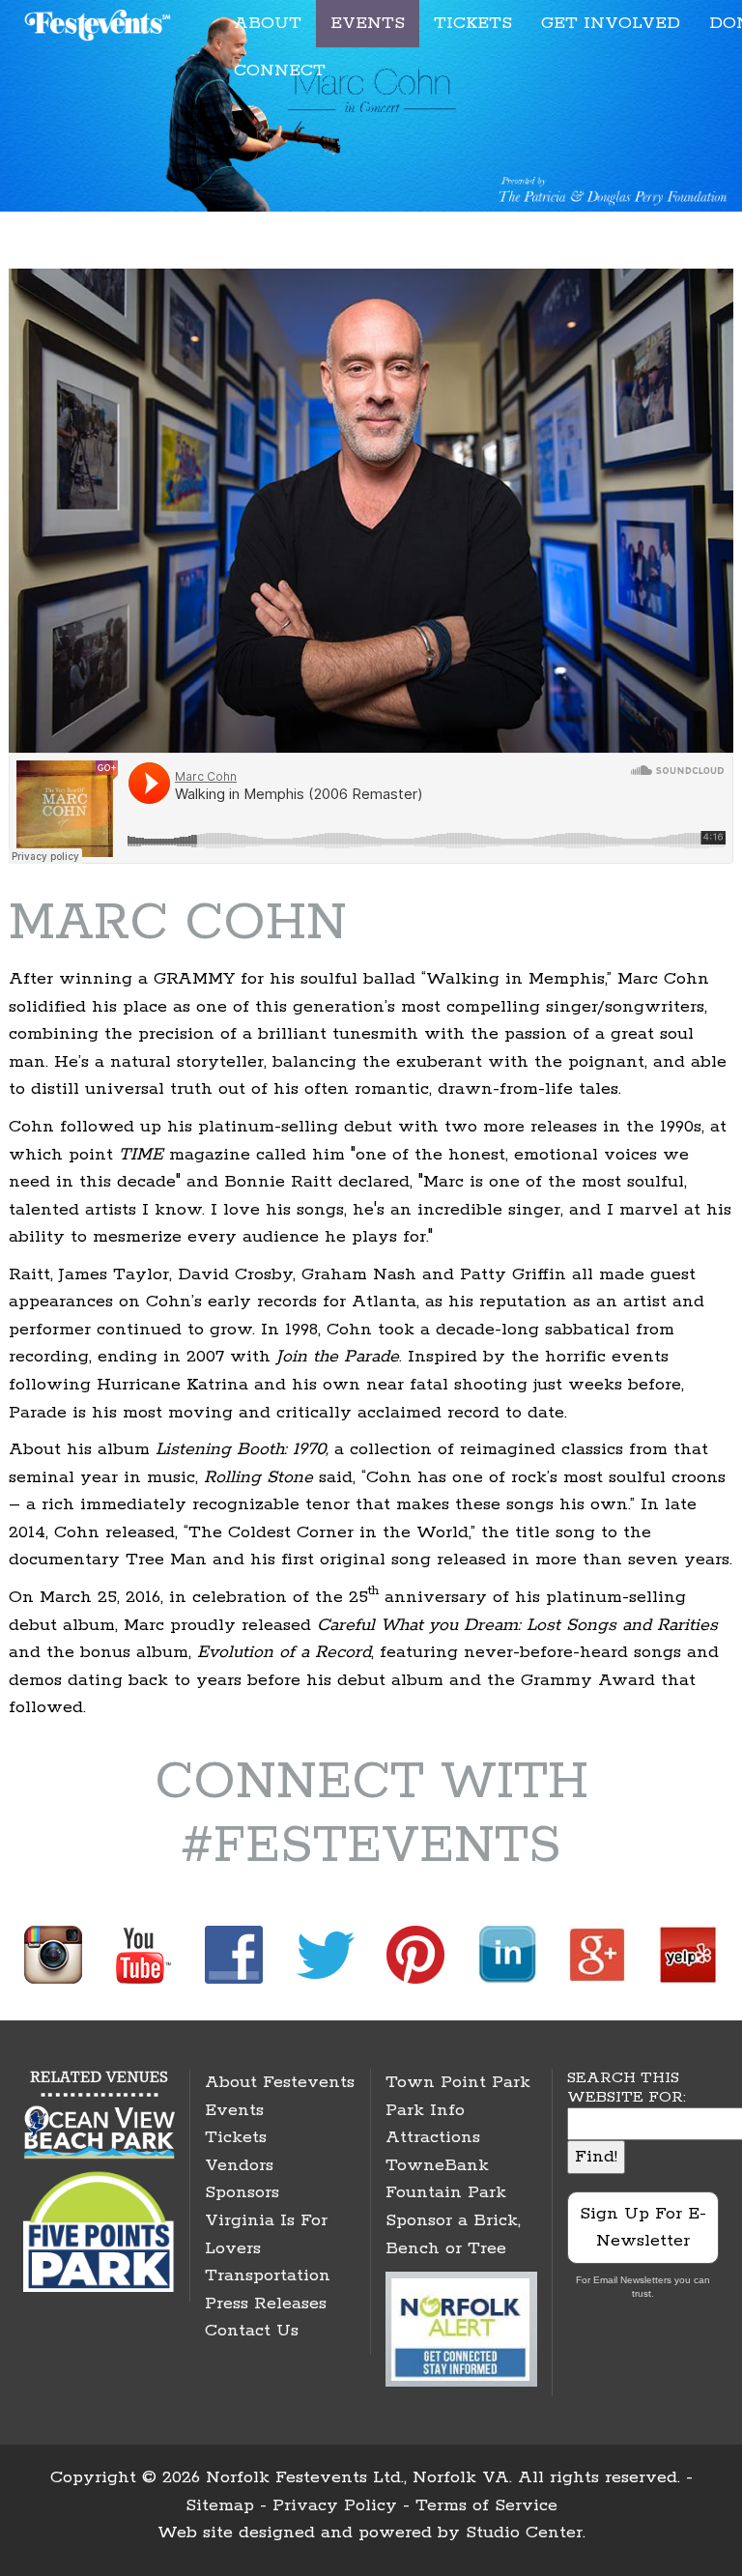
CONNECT (280, 71)
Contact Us (252, 2331)
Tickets (236, 2137)
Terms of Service (486, 2505)
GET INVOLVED (611, 23)
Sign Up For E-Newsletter (643, 2228)
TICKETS (473, 23)
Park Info (425, 2110)
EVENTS (368, 23)
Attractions (433, 2137)
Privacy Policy (335, 2505)
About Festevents (280, 2082)
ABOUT (268, 23)
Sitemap (220, 2505)
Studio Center (524, 2533)
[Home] (100, 22)
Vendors (239, 2165)
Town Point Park (458, 2082)
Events (234, 2110)
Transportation (268, 2275)
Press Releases (266, 2304)
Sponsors (242, 2192)
